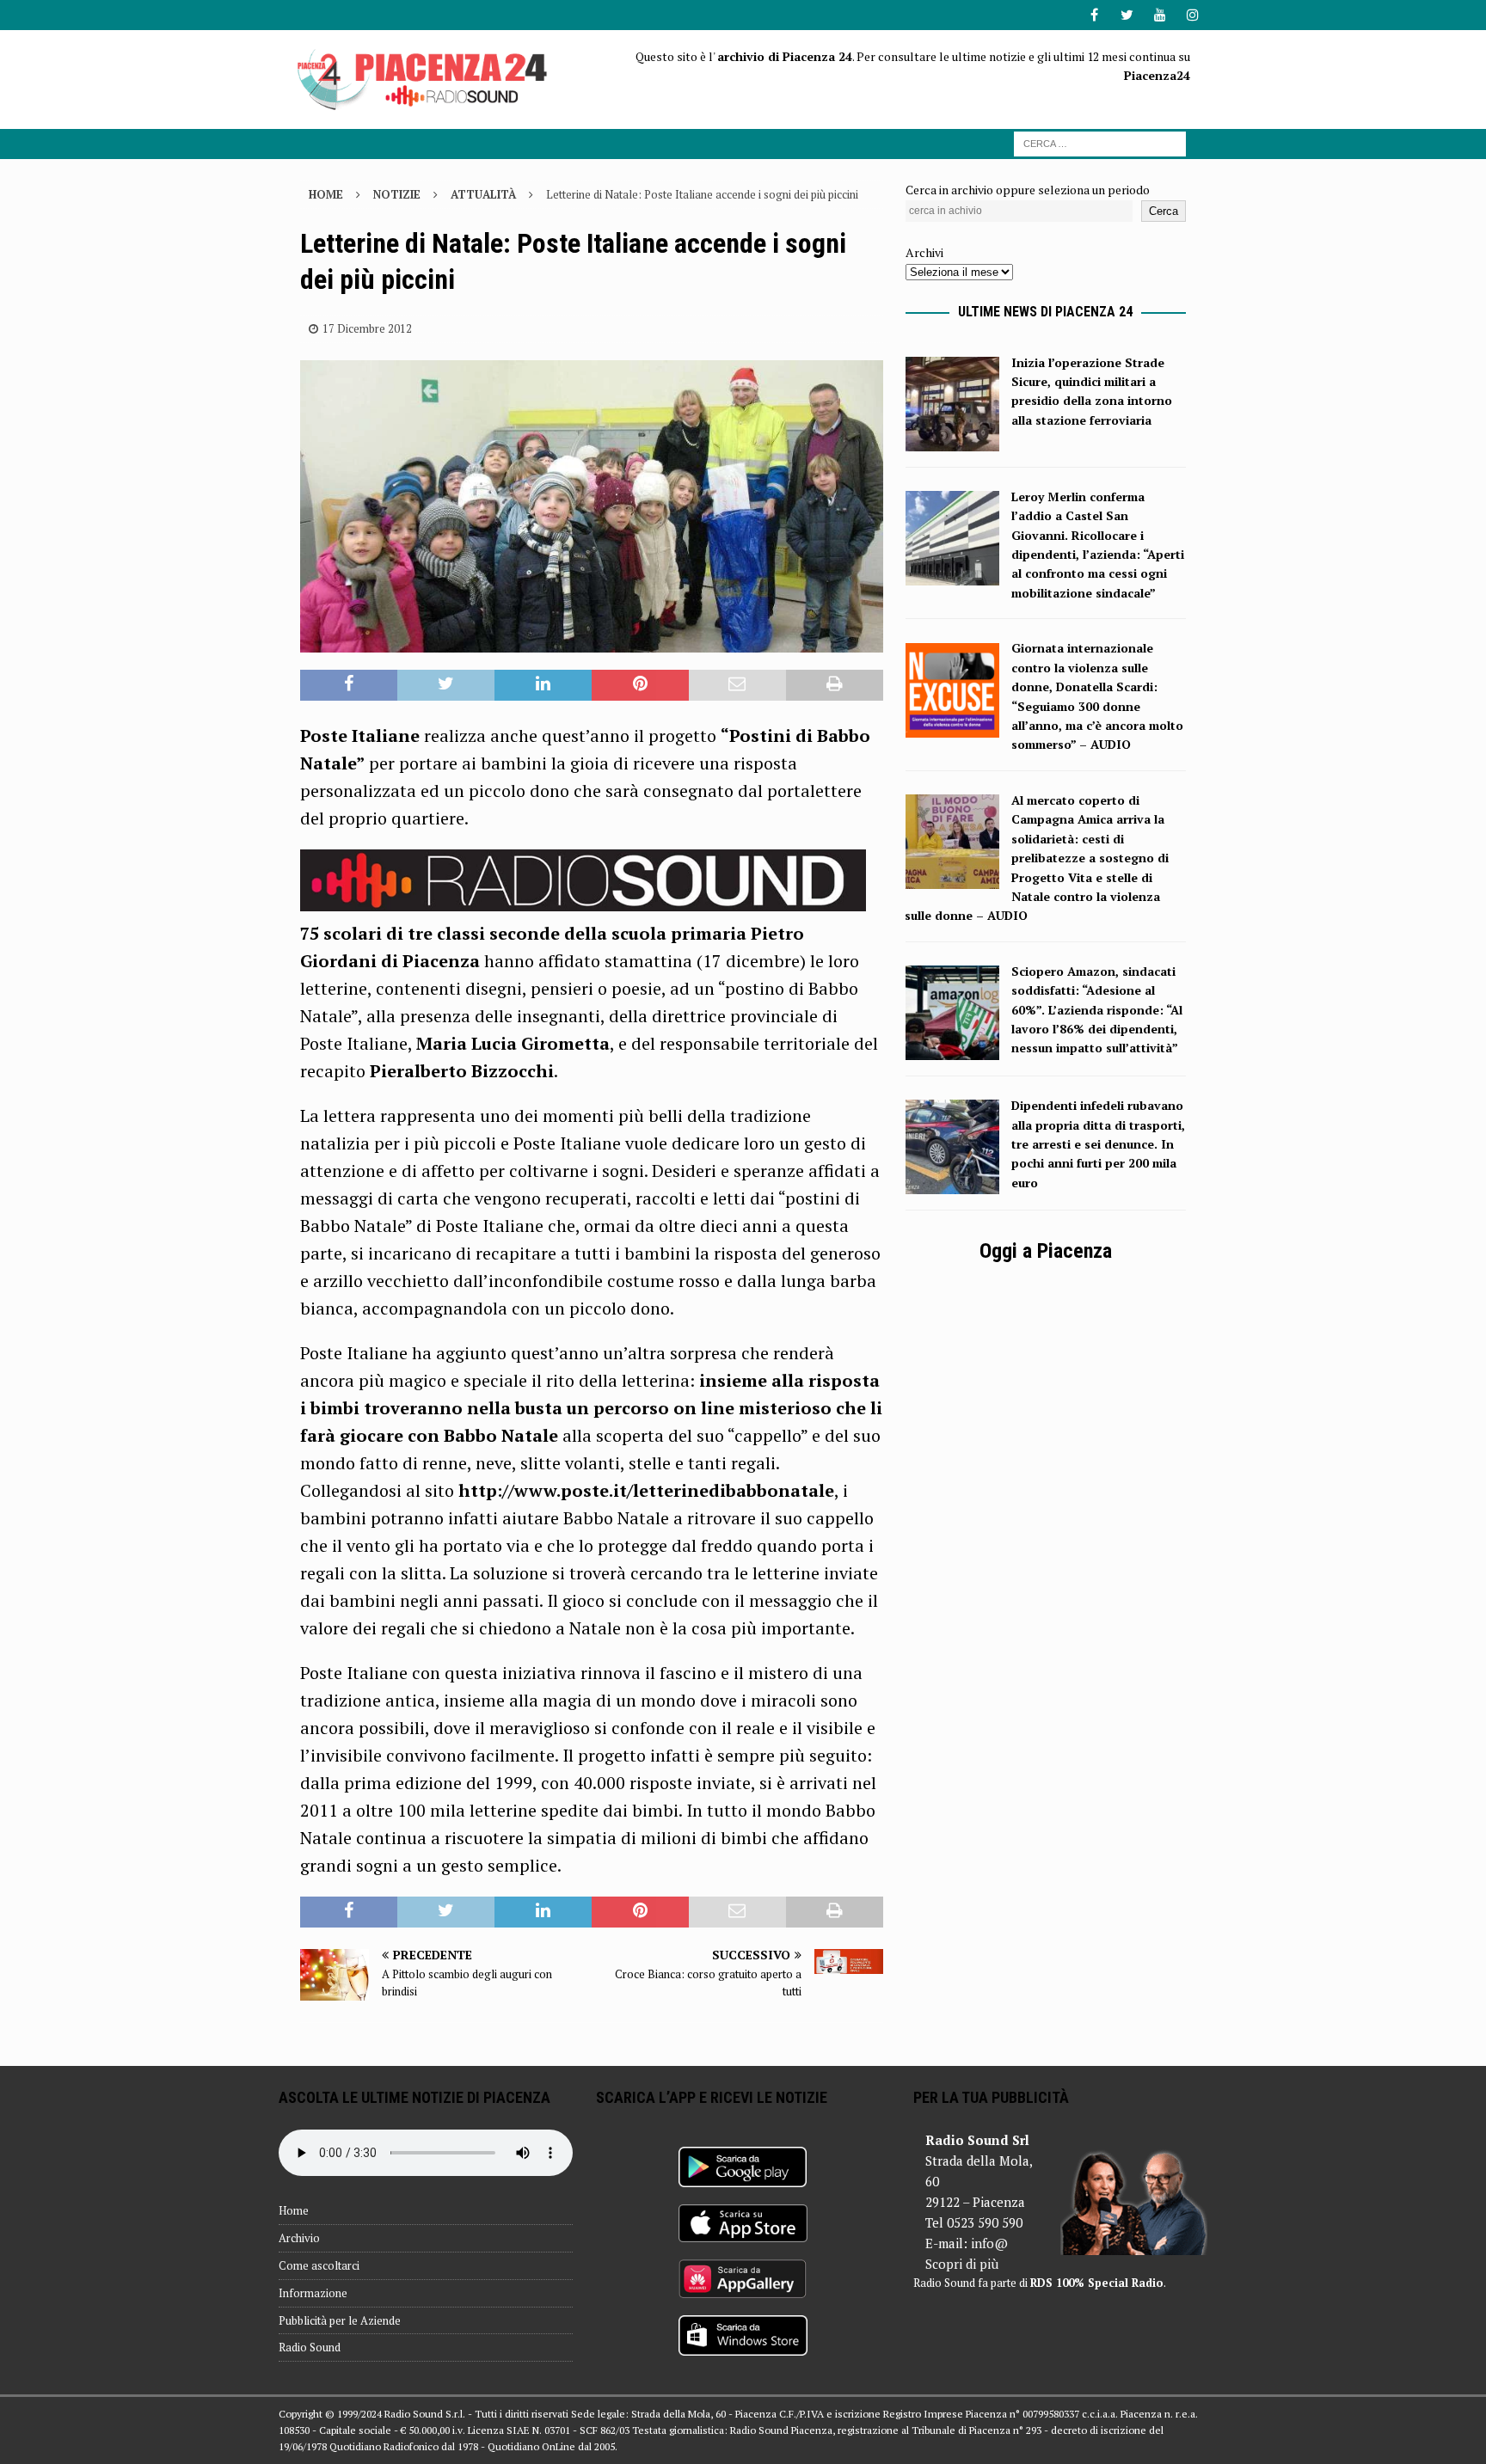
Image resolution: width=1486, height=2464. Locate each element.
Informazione (313, 2293)
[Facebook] (1094, 15)
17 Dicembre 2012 (367, 328)
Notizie (397, 194)
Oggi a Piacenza (1046, 1251)
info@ (989, 2243)
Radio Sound (310, 2347)
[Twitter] (1127, 15)
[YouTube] (1160, 15)
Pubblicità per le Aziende (340, 2320)
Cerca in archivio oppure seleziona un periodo (1028, 190)
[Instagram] (1192, 15)
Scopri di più (962, 2264)
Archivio (299, 2238)
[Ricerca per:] (1100, 142)
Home (294, 2210)
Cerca (1164, 211)
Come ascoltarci (319, 2265)
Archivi (924, 252)
